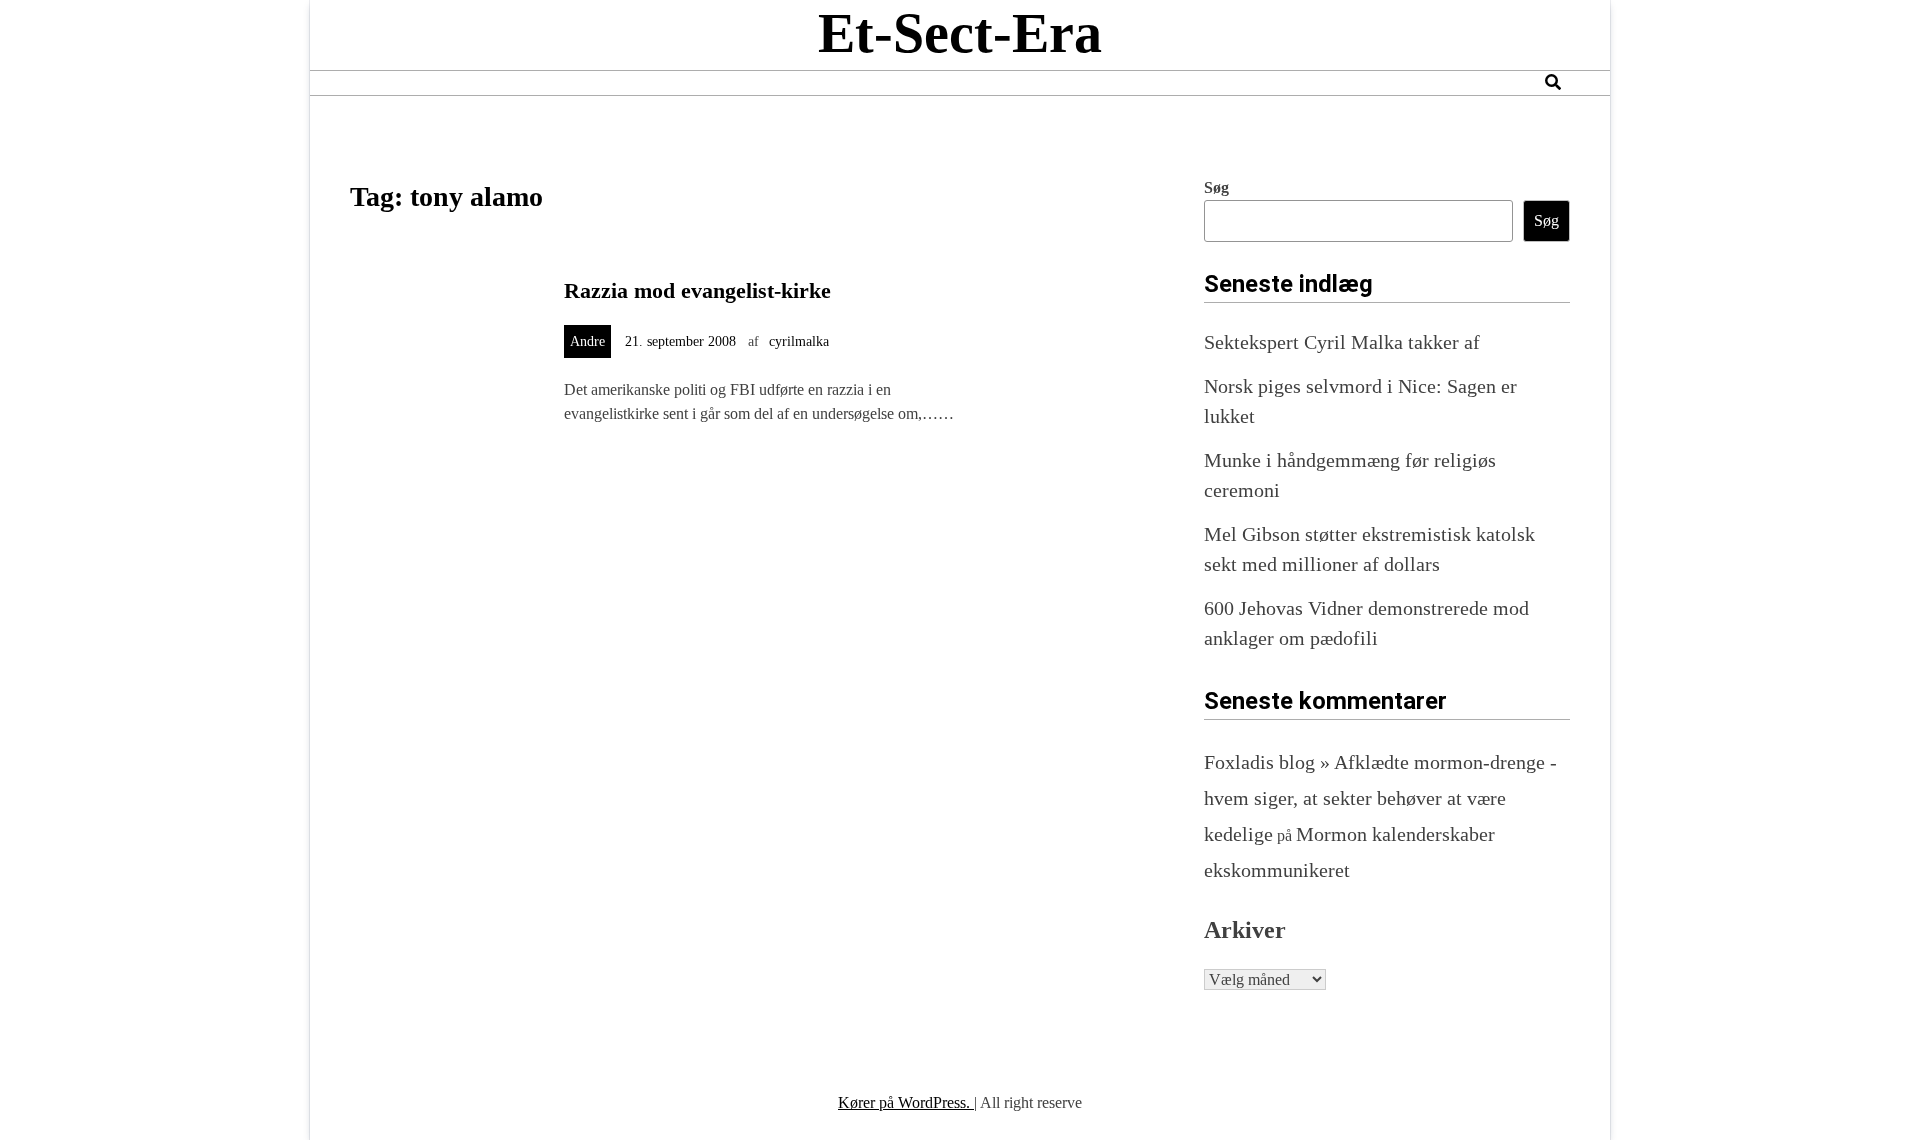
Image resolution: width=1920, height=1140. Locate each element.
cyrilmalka (799, 341)
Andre (587, 341)
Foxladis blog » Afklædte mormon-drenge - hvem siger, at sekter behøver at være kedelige (1380, 798)
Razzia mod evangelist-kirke (697, 290)
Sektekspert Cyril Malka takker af (1342, 342)
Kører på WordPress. (906, 1102)
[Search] (1553, 82)
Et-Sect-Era (960, 33)
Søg (1216, 187)
